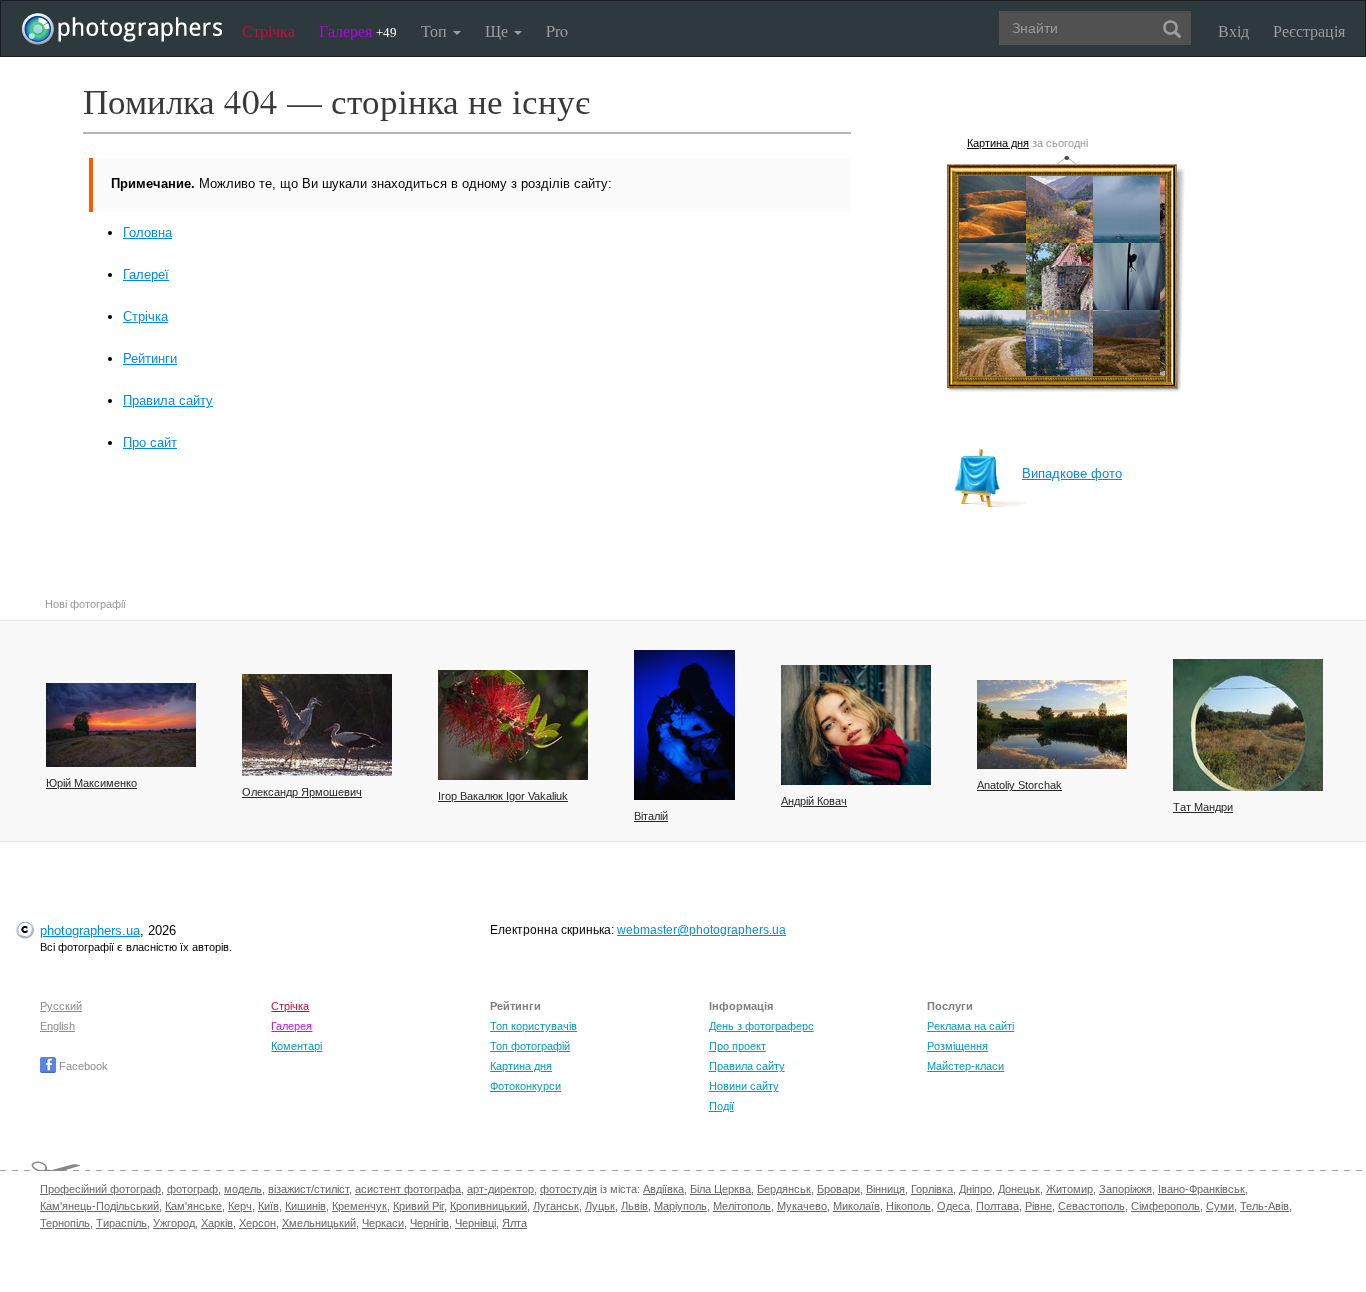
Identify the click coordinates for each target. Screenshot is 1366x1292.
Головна (147, 232)
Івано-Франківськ (1201, 1189)
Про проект (737, 1046)
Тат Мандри (1203, 807)
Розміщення (957, 1046)
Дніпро (975, 1189)
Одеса (953, 1206)
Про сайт (150, 442)
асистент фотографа (408, 1189)
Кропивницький (488, 1206)
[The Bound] (684, 725)
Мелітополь (742, 1206)
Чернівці (475, 1223)
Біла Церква (720, 1189)
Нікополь (908, 1206)
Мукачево (802, 1206)
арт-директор (500, 1189)
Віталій (651, 816)
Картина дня (998, 143)
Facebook (82, 1066)
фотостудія (568, 1189)
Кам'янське (193, 1206)
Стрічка (268, 30)
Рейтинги (150, 358)
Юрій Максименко (91, 783)
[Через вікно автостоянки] (1248, 725)
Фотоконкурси (525, 1086)
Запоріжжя (1125, 1189)
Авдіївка (663, 1189)
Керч (240, 1206)
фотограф (192, 1189)
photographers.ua (90, 930)
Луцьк (600, 1206)
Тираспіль (121, 1223)
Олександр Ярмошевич (302, 792)
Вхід (1233, 30)
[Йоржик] (513, 725)
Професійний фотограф (100, 1189)
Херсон (257, 1223)
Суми (1220, 1206)
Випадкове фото (1072, 473)
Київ (268, 1206)
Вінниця (885, 1189)
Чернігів (429, 1223)
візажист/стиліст (308, 1189)
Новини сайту (744, 1086)
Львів (634, 1206)
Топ (436, 30)
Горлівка (932, 1189)
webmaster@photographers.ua (701, 930)
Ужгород (174, 1223)
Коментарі (296, 1046)
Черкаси (383, 1223)
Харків (217, 1223)
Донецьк (1019, 1189)
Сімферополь (1165, 1206)
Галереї (146, 274)
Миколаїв (856, 1206)
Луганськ (556, 1206)
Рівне (1038, 1206)
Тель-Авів (1264, 1206)
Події (721, 1106)
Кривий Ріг (418, 1206)
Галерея (358, 30)
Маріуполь (680, 1206)
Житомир (1069, 1189)
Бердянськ (784, 1189)
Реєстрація (1309, 30)
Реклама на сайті (970, 1026)
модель (243, 1189)
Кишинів (305, 1206)
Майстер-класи (965, 1066)
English (57, 1026)
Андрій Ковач (814, 801)
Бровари (838, 1189)
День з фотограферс (761, 1026)
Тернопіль (65, 1223)
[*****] (317, 725)
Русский (61, 1006)
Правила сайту (168, 400)
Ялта (514, 1223)
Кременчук (359, 1206)
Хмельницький (319, 1223)
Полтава (997, 1206)
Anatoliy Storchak (1019, 785)
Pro (557, 30)
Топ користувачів (533, 1026)
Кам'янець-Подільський (99, 1206)
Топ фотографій (530, 1046)
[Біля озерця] (1052, 724)
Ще (498, 30)
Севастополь (1091, 1206)
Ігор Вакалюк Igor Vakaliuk (503, 796)
